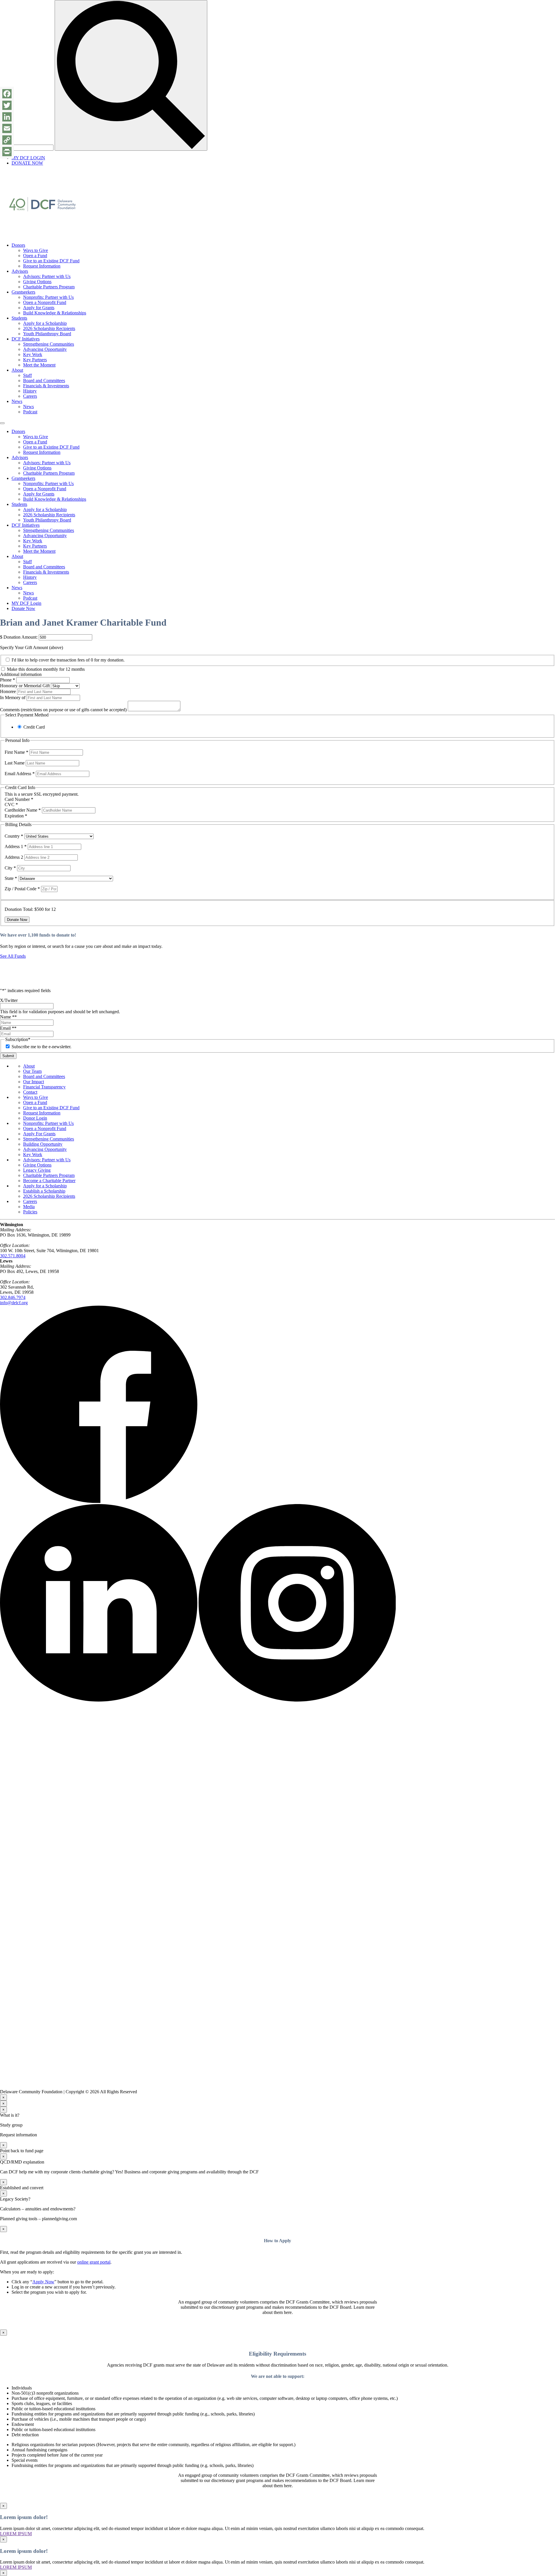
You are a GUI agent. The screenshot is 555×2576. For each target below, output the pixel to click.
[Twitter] (7, 105)
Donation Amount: (21, 637)
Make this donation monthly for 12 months (46, 669)
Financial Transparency (44, 1087)
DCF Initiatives (26, 339)
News (17, 401)
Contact (30, 1092)
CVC (11, 805)
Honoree (8, 691)
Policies (30, 1212)
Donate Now (23, 608)
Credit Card (34, 727)
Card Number (19, 799)
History (30, 391)
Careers (30, 396)
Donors (18, 245)
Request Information (42, 266)
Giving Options (37, 282)
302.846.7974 (13, 1297)
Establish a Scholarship (44, 1191)
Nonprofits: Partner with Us (48, 297)
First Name (16, 752)
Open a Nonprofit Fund (45, 302)
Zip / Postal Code (22, 889)
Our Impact (34, 1082)
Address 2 (14, 857)
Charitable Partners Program (49, 287)
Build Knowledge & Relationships (55, 313)
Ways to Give (36, 250)
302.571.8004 (13, 1256)
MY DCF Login (26, 603)
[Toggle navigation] (2, 423)
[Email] (7, 128)
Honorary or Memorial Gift (25, 686)
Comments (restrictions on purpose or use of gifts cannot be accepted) (63, 710)
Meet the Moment (39, 365)
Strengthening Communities (49, 344)
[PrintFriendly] (7, 152)
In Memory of (13, 698)
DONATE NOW (27, 163)
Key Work (33, 354)
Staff (27, 375)
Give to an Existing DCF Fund (51, 261)
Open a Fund (35, 256)
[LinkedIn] (7, 117)
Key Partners (35, 360)
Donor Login (35, 1118)
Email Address (20, 774)
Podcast (30, 412)
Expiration (16, 816)
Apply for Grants (39, 308)
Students (19, 318)
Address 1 (16, 846)
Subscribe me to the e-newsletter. (41, 1047)
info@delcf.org (14, 1303)
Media (29, 1207)
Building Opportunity (43, 1144)
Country (14, 836)
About (17, 370)
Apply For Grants (39, 1134)
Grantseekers (23, 292)
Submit (8, 1056)
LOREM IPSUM (16, 2534)
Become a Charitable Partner (49, 1181)
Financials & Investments (46, 386)
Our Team (32, 1071)
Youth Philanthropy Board (47, 334)
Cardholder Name (23, 810)
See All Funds (13, 956)
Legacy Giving (37, 1170)
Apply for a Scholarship (45, 323)
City (10, 868)
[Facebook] (7, 94)
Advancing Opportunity (45, 349)
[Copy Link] (7, 140)
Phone (8, 680)
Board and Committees (44, 380)
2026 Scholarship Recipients (49, 328)
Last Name (15, 763)
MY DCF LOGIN (28, 158)
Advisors (20, 271)
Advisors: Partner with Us (47, 276)
